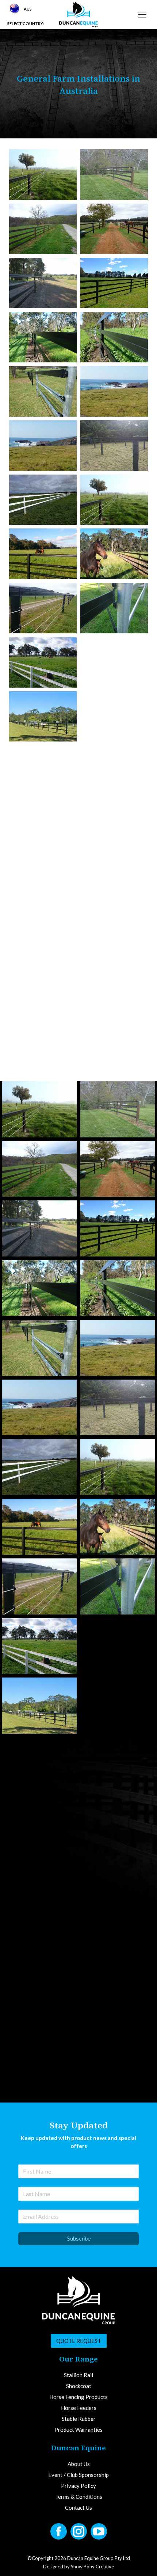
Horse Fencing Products (78, 2468)
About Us (79, 2535)
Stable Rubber (79, 2490)
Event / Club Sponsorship (78, 2546)
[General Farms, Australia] (43, 175)
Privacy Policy (78, 2557)
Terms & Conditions (79, 2568)
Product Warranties (78, 2501)
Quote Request (79, 2412)
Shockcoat (79, 2457)
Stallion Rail (78, 2446)
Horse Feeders (79, 2479)
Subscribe (78, 2310)
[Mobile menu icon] (142, 15)
